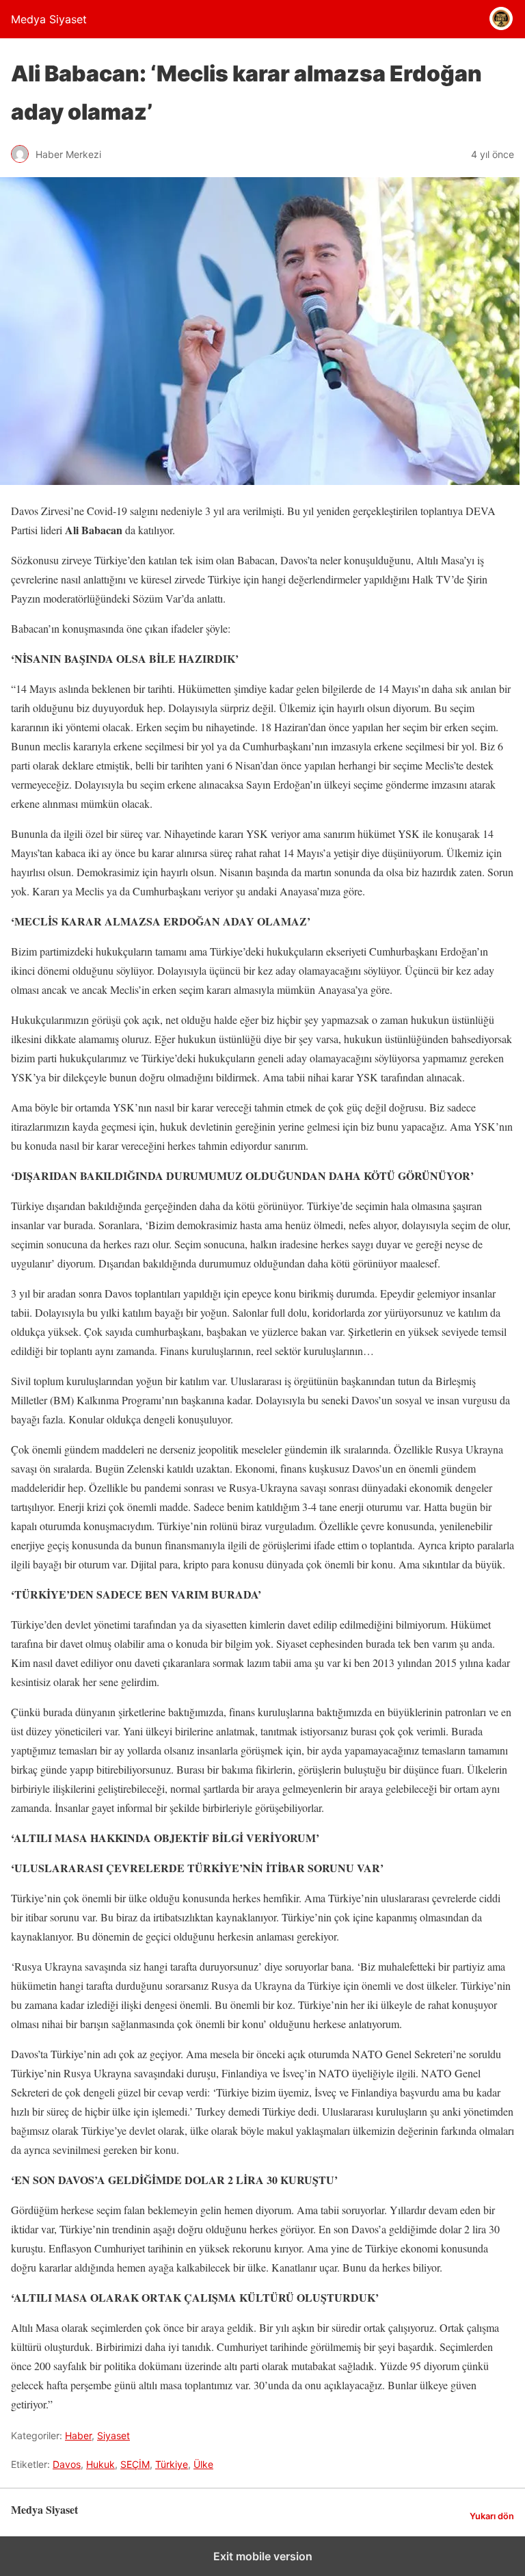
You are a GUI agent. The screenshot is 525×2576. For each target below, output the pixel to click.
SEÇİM (135, 2464)
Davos (67, 2464)
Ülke (203, 2464)
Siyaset (113, 2435)
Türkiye (172, 2464)
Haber (78, 2435)
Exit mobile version (263, 2556)
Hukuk (100, 2464)
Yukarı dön (492, 2516)
